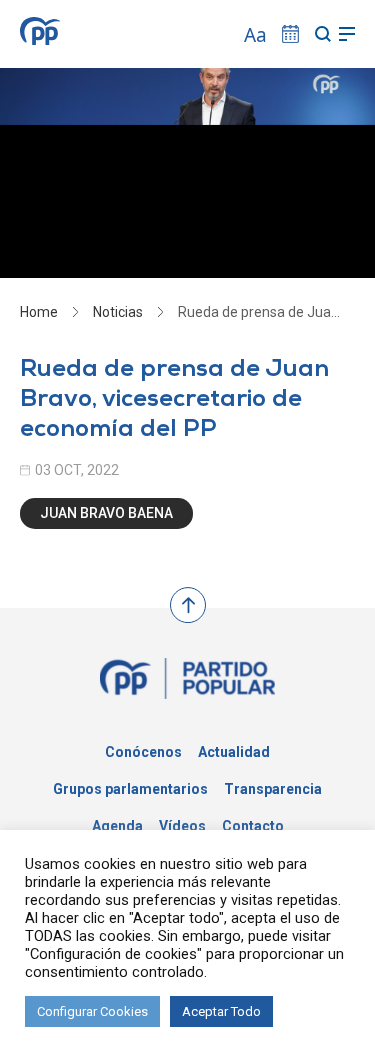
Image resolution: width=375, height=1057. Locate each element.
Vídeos (182, 826)
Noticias (118, 312)
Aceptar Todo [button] (221, 1011)
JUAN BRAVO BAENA (106, 513)
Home (39, 312)
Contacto (253, 826)
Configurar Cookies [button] (92, 1011)
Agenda (117, 826)
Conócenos (143, 752)
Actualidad (234, 752)
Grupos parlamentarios (130, 789)
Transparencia (273, 789)
